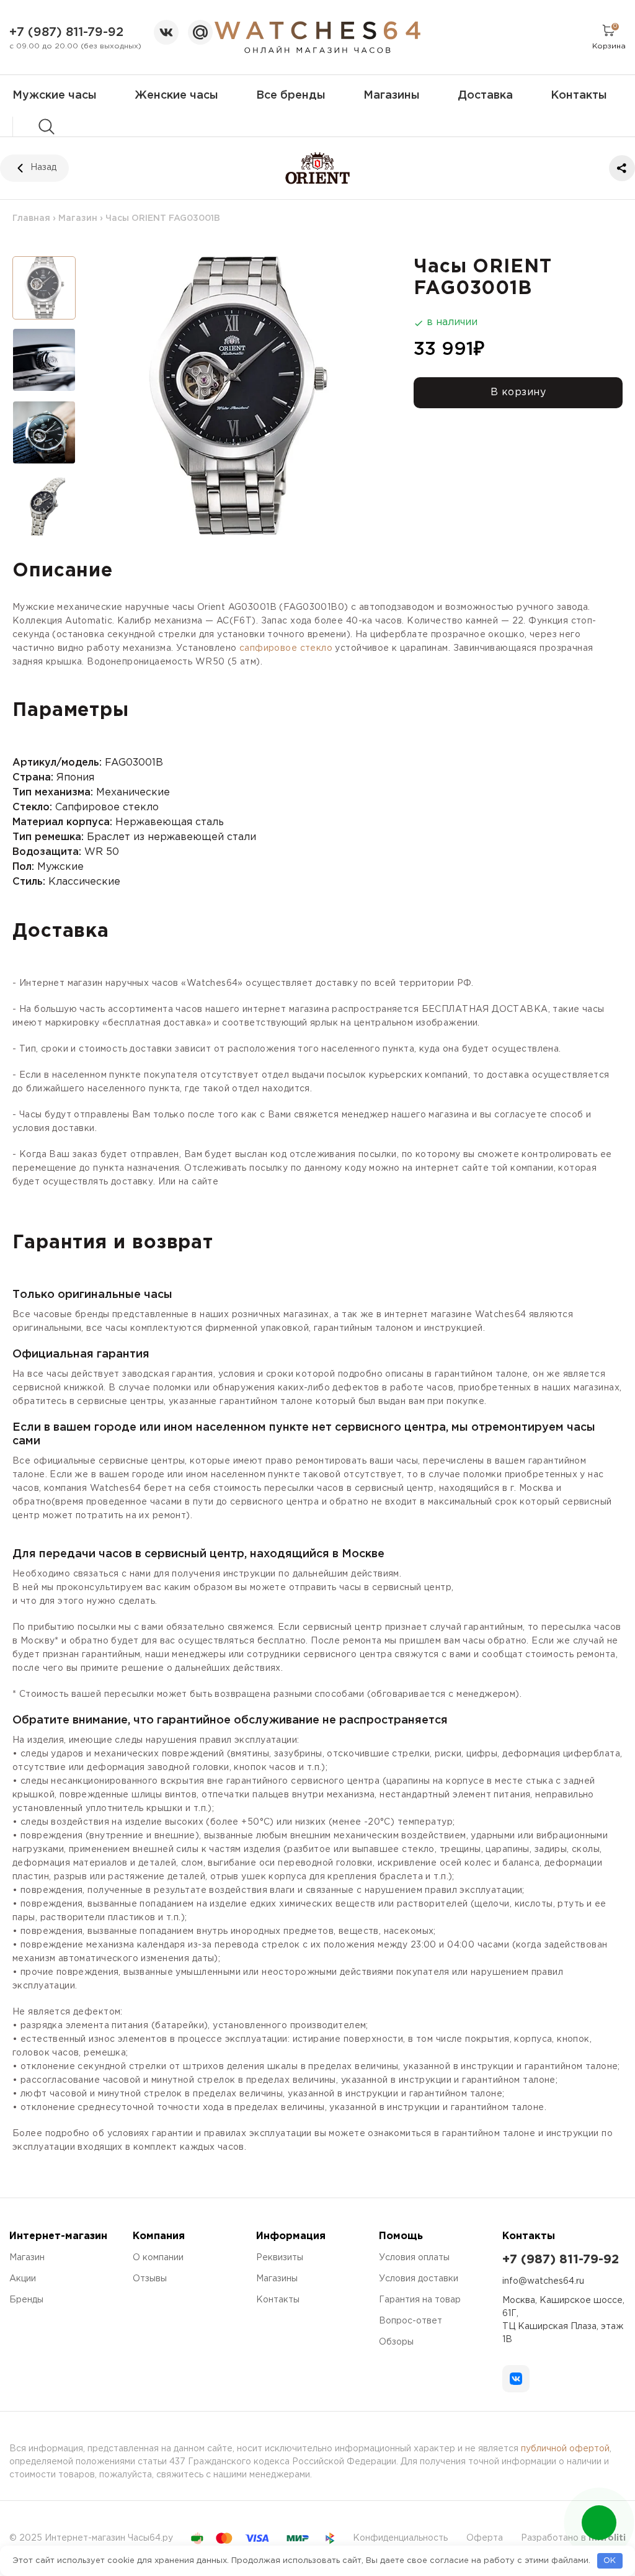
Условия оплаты (414, 2258)
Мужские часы (55, 96)
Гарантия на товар (420, 2300)
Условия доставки (419, 2279)
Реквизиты (280, 2258)
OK (610, 2561)
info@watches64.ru (543, 2281)
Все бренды (291, 96)
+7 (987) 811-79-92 (66, 32)
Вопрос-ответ (411, 2321)
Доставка (485, 96)
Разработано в (573, 2538)
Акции (23, 2279)
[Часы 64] (317, 37)
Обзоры (396, 2342)
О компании (158, 2258)
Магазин (78, 218)
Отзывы (150, 2279)
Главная (31, 218)
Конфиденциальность (400, 2538)
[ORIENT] (318, 168)
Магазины (392, 96)
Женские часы (176, 96)
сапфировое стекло (286, 648)
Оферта (485, 2538)
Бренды (26, 2300)
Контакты (579, 96)
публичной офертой (565, 2449)
